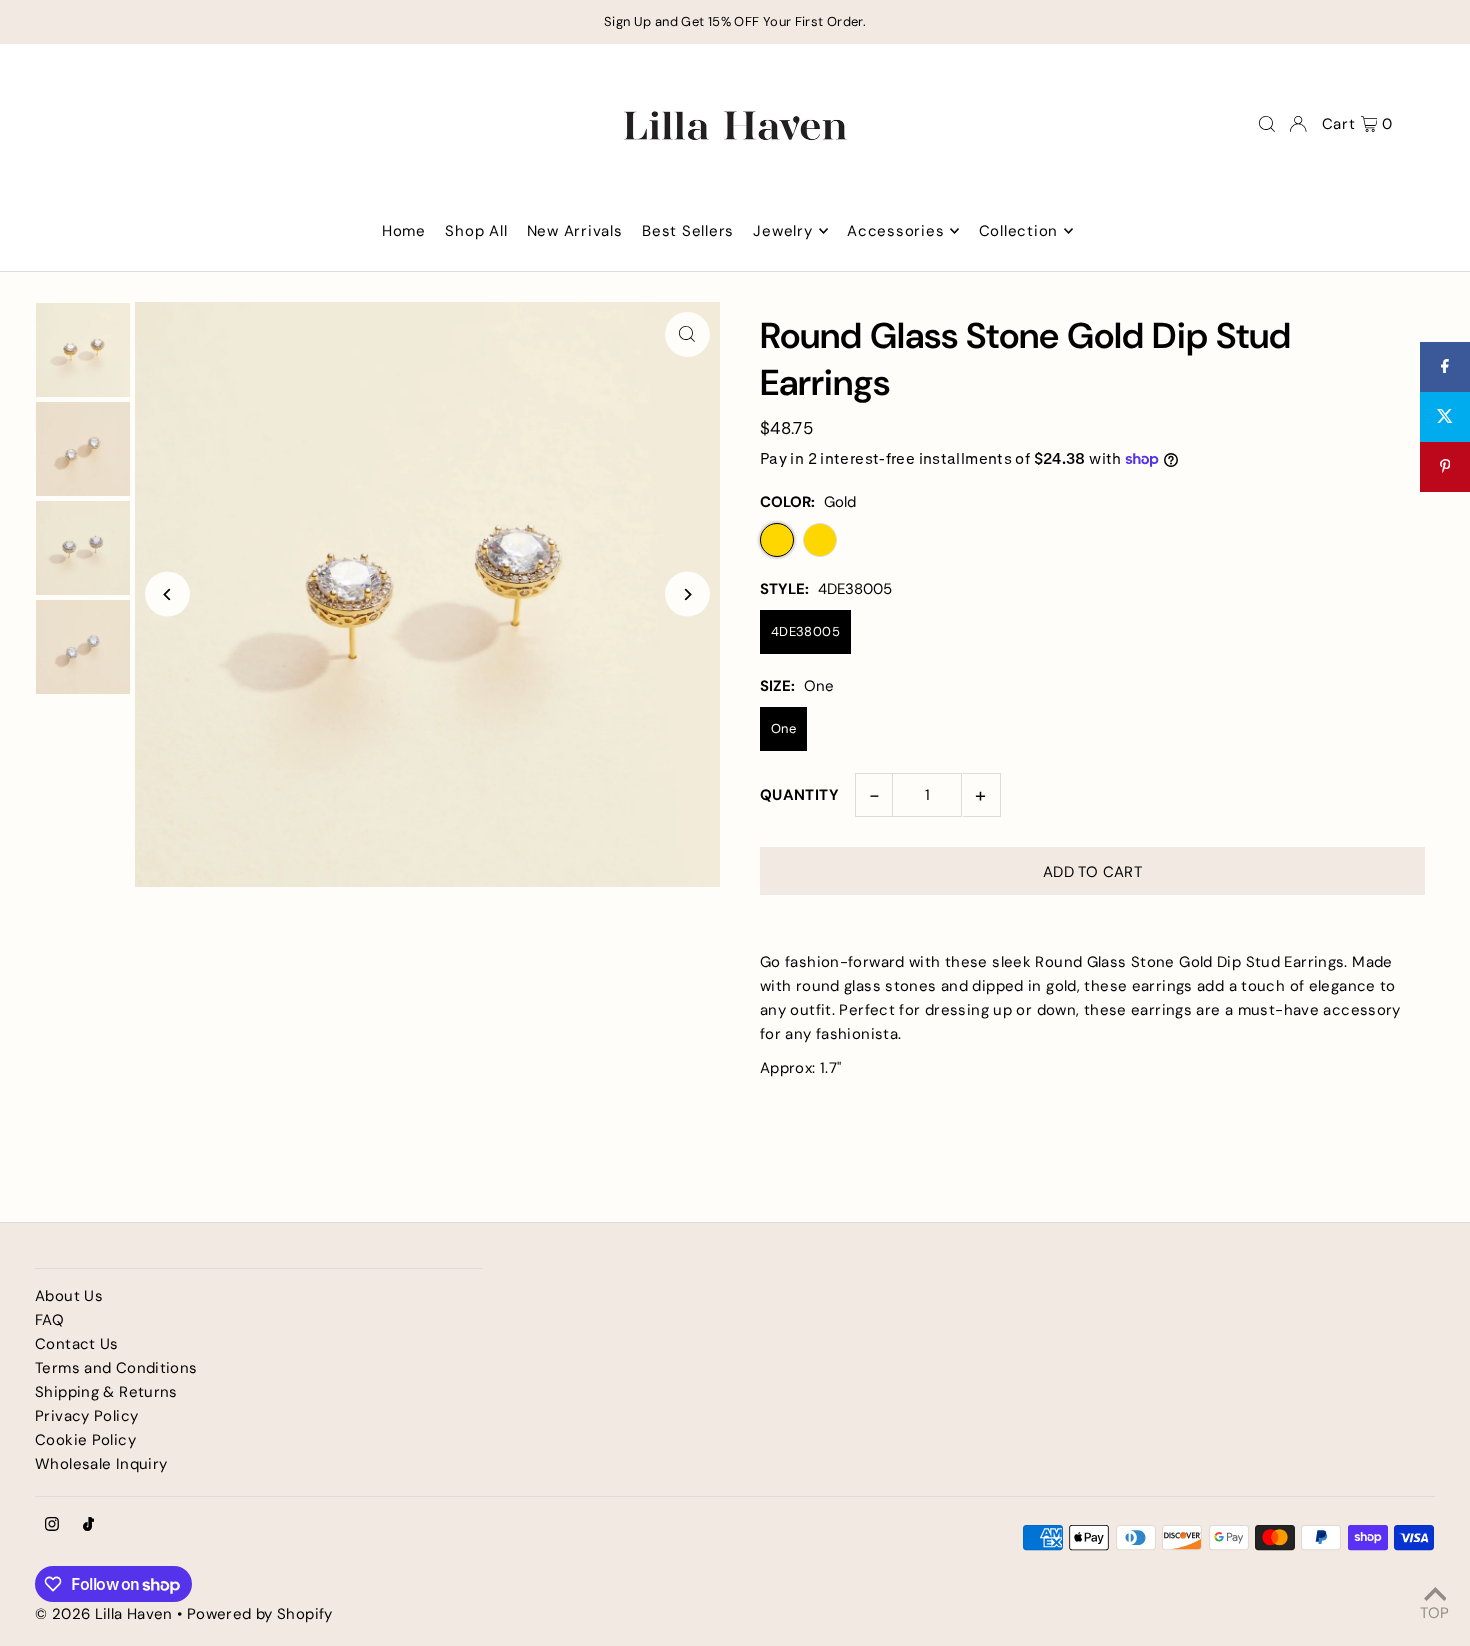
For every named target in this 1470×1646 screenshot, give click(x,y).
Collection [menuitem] (1019, 231)
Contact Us (77, 1344)
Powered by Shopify (260, 1614)
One (783, 728)
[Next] (687, 594)
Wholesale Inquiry (101, 1464)
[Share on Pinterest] (1445, 467)
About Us (69, 1296)
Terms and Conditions (116, 1368)
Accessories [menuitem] (895, 231)
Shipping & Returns (106, 1392)
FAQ (49, 1320)
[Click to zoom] (687, 334)
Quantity (799, 795)
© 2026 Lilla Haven (104, 1614)
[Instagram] (52, 1525)
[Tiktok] (88, 1525)
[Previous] (167, 594)
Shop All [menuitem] (476, 231)
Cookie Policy (85, 1440)
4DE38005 (805, 631)
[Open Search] (1267, 124)
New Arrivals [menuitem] (575, 231)
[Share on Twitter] (1445, 417)
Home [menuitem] (404, 231)
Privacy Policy (86, 1416)
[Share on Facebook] (1445, 367)
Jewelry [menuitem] (782, 231)
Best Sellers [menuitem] (688, 231)
